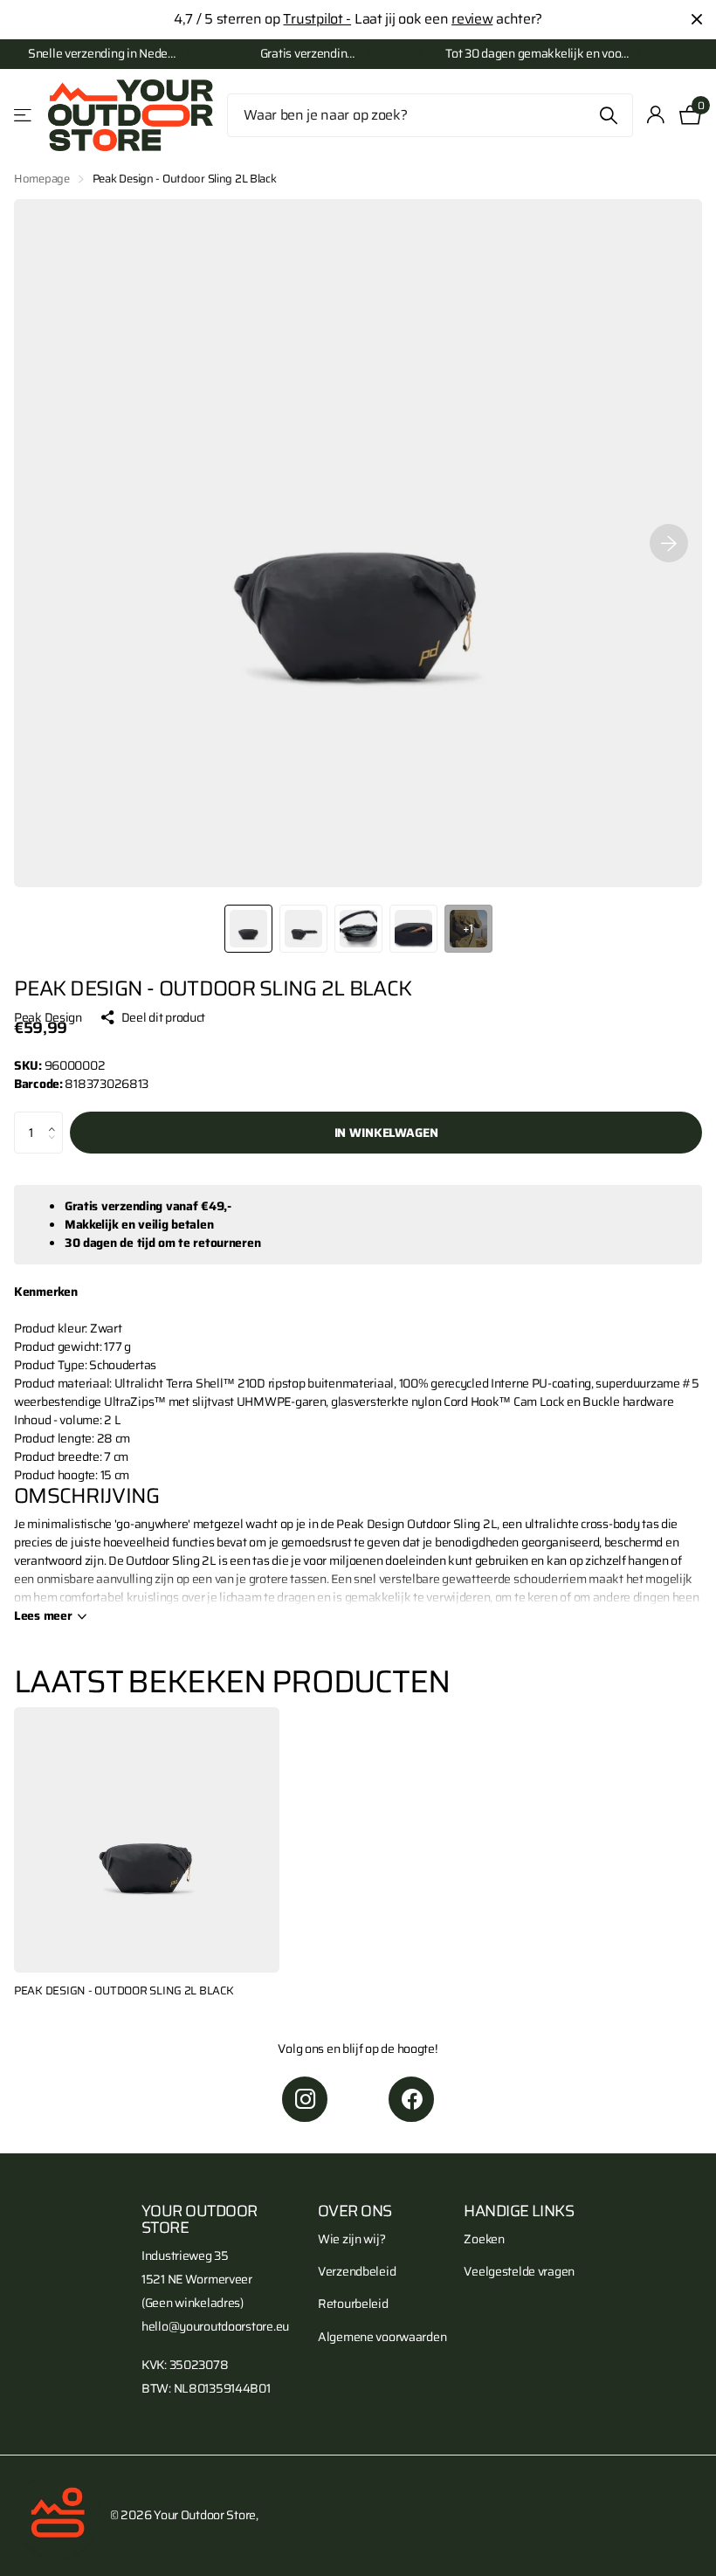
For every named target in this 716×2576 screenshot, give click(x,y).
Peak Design (48, 1018)
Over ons (355, 2211)
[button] (56, 1118)
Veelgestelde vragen (519, 2271)
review (472, 19)
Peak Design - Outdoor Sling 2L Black (124, 1991)
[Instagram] (305, 2099)
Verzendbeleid (357, 2271)
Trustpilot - (317, 19)
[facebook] (411, 2099)
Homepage (42, 179)
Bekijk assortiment (24, 116)
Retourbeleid (353, 2304)
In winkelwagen (386, 1133)
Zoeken (609, 115)
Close (697, 20)
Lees (43, 1616)
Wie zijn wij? (351, 2239)
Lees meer (209, 54)
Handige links (519, 2211)
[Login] (656, 115)
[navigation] (248, 929)
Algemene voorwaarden (382, 2337)
